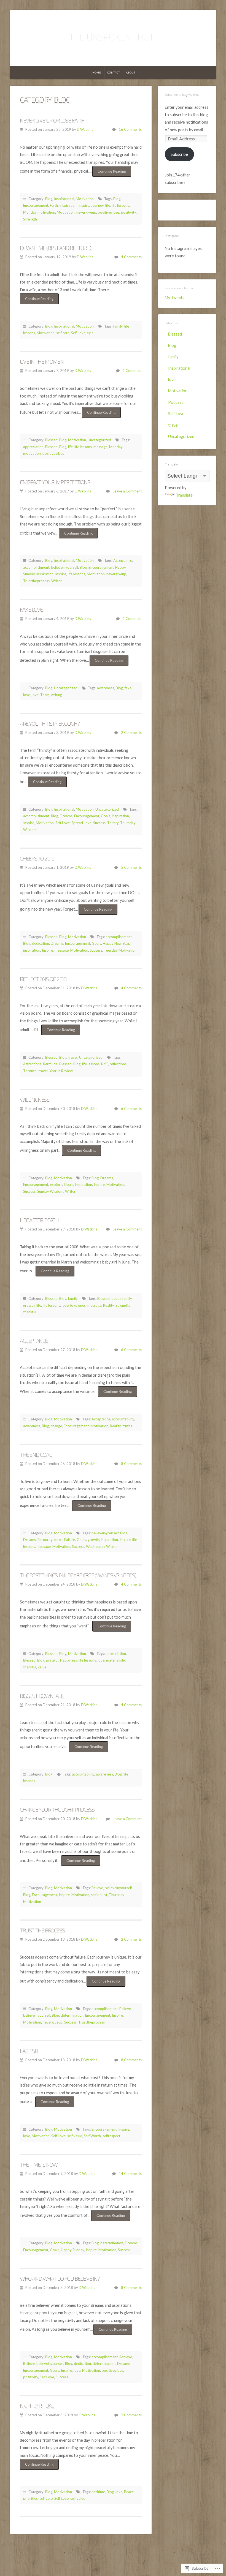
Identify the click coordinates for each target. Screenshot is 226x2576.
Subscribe (179, 154)
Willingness (35, 1099)
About (131, 73)
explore (56, 1184)
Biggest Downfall (42, 1696)
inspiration (68, 205)
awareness (106, 688)
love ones (78, 1305)
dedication (41, 943)
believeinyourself (64, 567)
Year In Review (61, 1071)
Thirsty (113, 823)
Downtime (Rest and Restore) (55, 248)
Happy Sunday (72, 2250)
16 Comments (130, 129)
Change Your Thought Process (57, 1809)
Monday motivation (39, 212)
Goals (106, 816)
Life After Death (39, 1220)
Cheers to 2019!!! (39, 858)
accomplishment (36, 567)
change (56, 1426)
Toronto (30, 1071)
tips (90, 333)
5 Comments (131, 867)
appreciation (33, 447)
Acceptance (123, 560)
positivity (128, 212)
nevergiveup (86, 212)
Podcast (176, 402)
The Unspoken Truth (113, 36)
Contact (114, 73)
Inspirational (64, 199)
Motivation (85, 199)
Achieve (126, 2357)
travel (73, 1057)
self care (63, 333)
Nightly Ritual (37, 2406)
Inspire (84, 205)
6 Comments (131, 1109)
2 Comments (131, 733)
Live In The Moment (43, 361)
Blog (49, 199)
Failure (70, 1540)
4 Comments (131, 257)
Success (99, 823)
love (35, 695)
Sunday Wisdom (50, 1191)
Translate (184, 495)
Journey (97, 205)
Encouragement (36, 205)
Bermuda (50, 1064)
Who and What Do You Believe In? (60, 2278)
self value (75, 2136)
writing (57, 695)
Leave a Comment (127, 491)
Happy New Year (116, 943)
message (100, 447)
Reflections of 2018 (43, 979)
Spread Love (81, 823)
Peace (129, 2492)
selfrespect (111, 2136)
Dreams (66, 816)
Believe (97, 1888)
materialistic (116, 1660)
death (116, 1298)
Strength (30, 219)
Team (45, 695)
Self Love (78, 333)
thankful (30, 1312)
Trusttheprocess (36, 581)
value (42, 1667)
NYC (105, 1064)
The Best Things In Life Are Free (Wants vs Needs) (78, 1575)
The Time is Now (39, 2164)
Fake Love (31, 609)
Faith (54, 205)
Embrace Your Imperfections (55, 482)
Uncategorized (99, 440)
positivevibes (109, 212)
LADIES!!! (29, 2051)
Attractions (32, 1064)
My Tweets (175, 297)
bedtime (98, 2492)
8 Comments (131, 1464)
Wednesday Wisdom (103, 1546)
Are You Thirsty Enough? (50, 723)
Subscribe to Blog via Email (183, 95)
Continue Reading (109, 173)
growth (29, 1305)
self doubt (99, 1895)
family (118, 326)
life (108, 205)
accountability (123, 1419)
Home (97, 73)
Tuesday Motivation (120, 950)
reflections (118, 1064)
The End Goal (36, 1455)
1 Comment (132, 371)
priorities (30, 2498)
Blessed (51, 440)
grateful (52, 1660)
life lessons (120, 205)
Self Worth (92, 2136)
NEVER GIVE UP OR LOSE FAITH (52, 120)
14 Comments (130, 2174)
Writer (57, 581)
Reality (108, 1305)
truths (127, 1426)
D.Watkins (85, 129)
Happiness (68, 1660)
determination (72, 2015)
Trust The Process (42, 1930)
